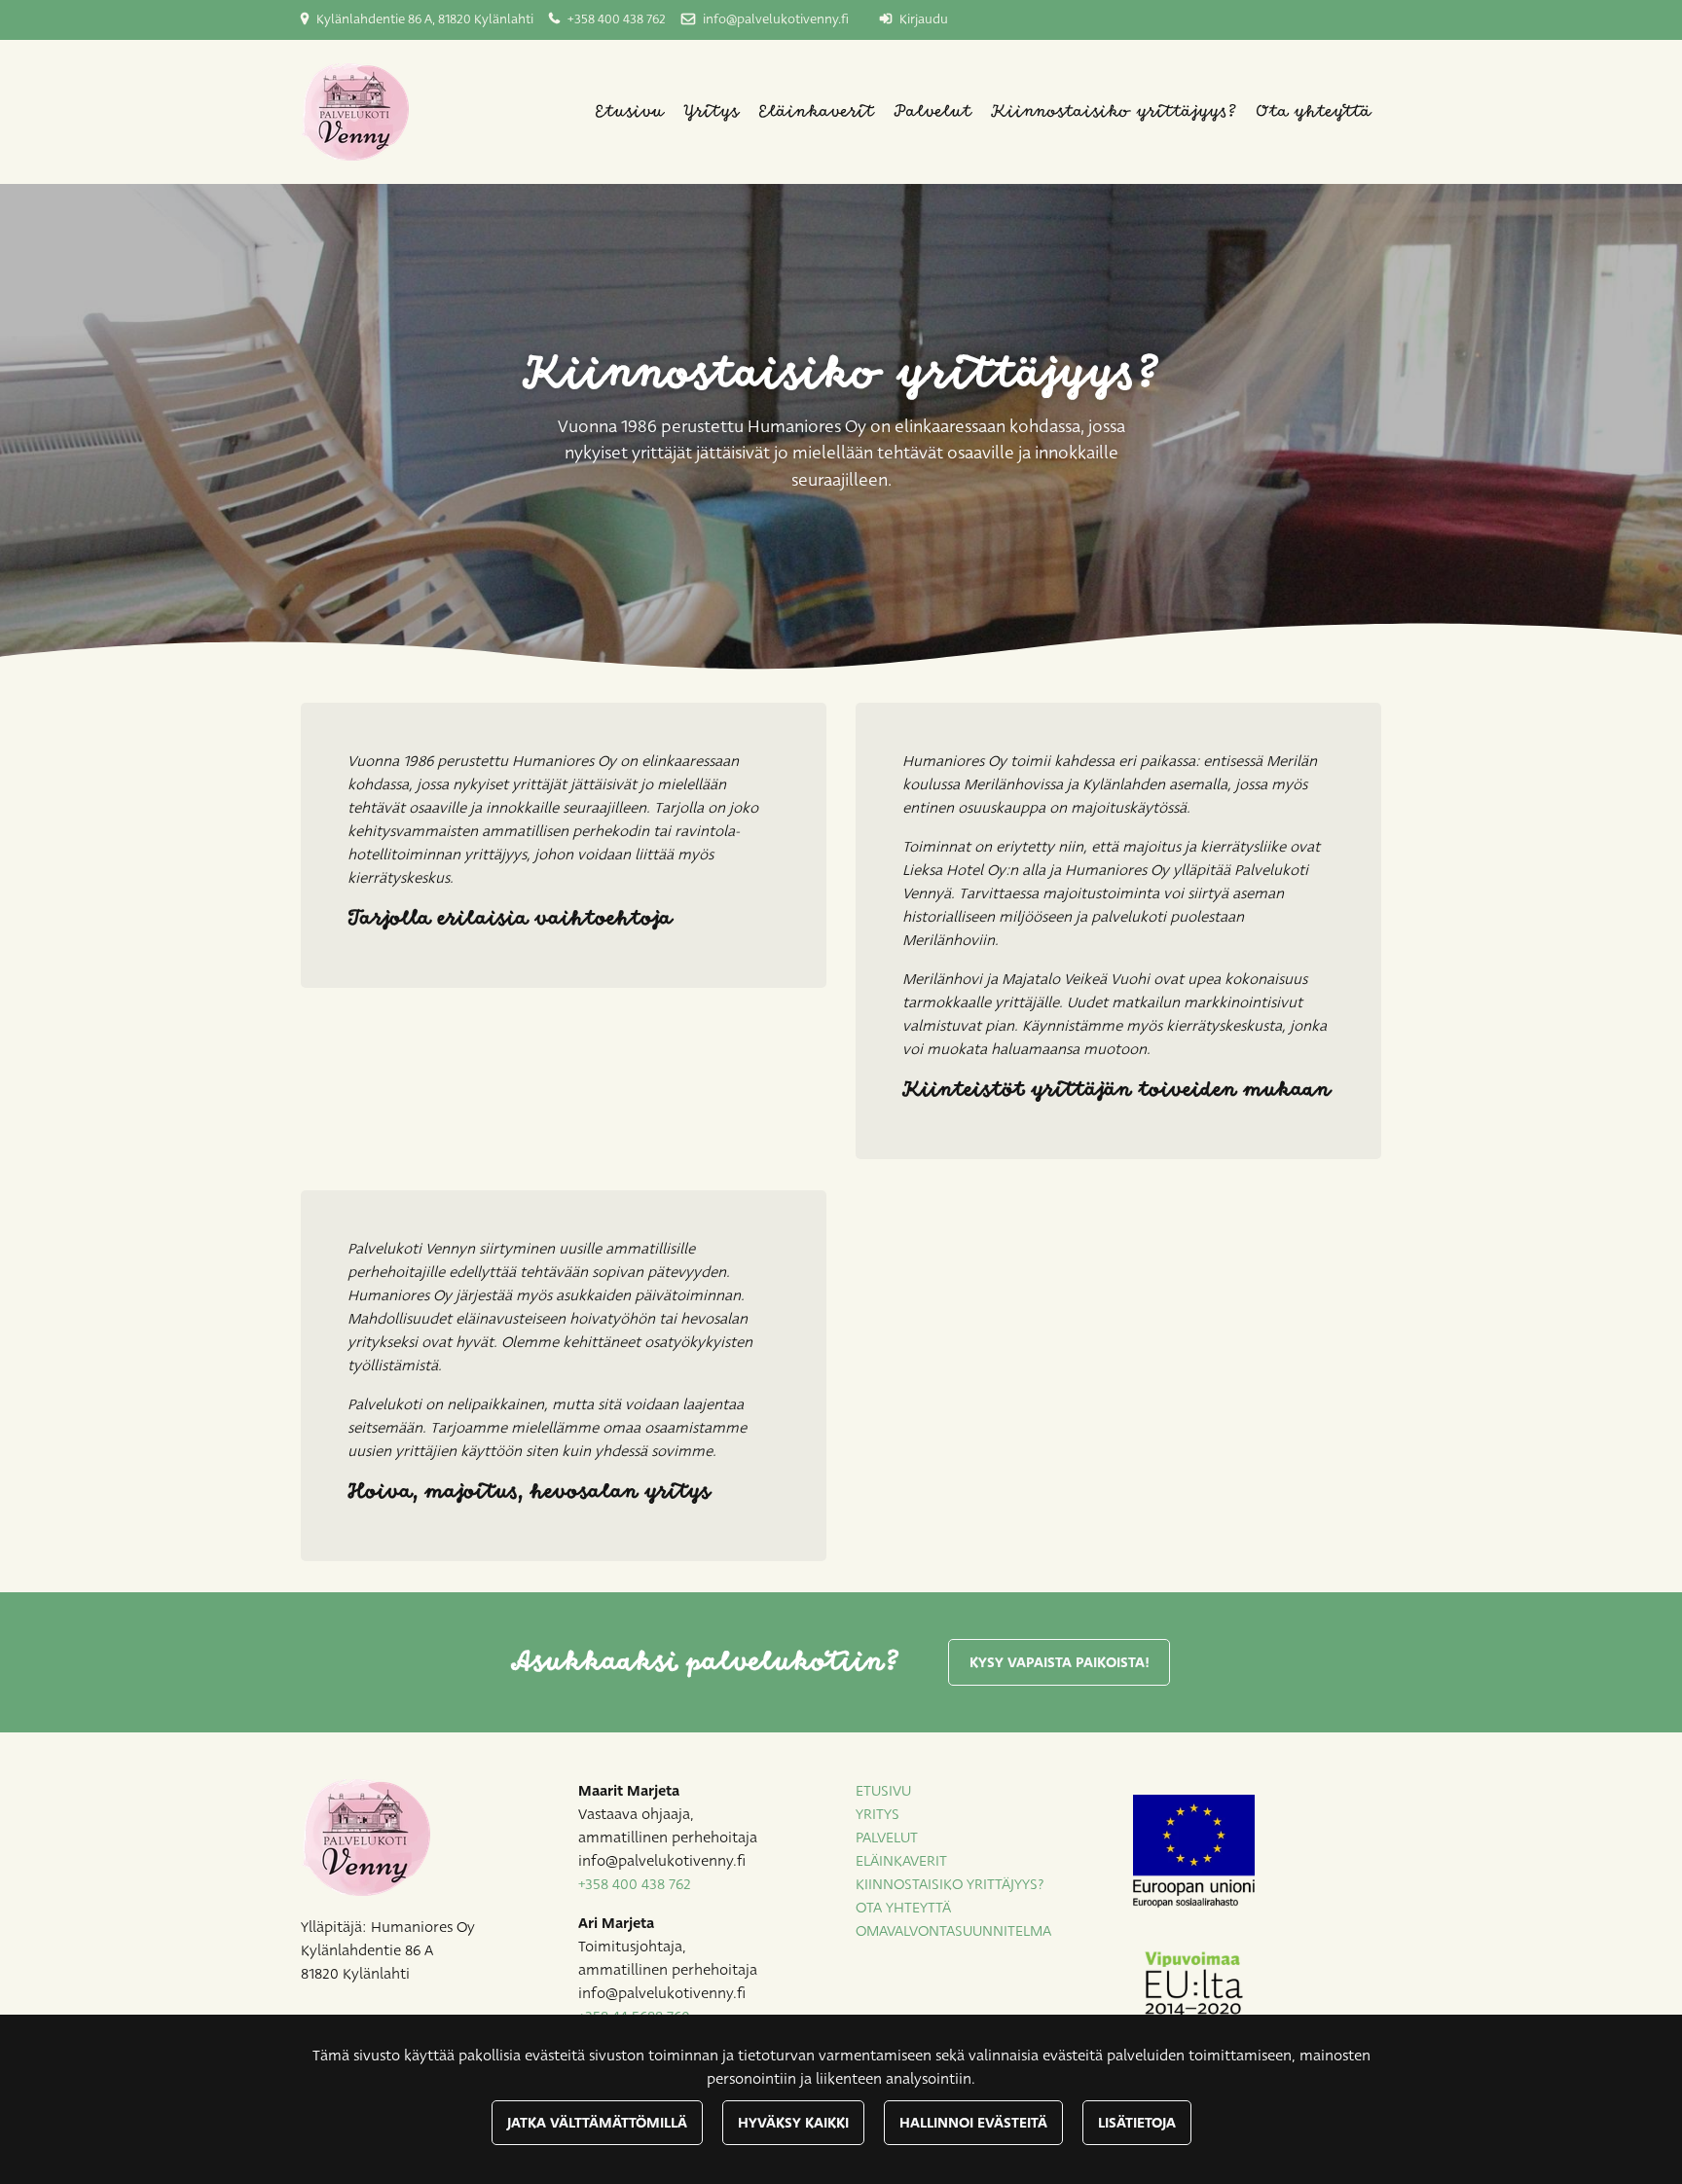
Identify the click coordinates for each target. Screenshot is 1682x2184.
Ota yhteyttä (1314, 112)
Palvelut (932, 112)
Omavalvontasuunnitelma (953, 1931)
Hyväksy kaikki (793, 2123)
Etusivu (629, 112)
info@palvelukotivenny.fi (776, 19)
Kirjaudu (924, 19)
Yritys (711, 112)
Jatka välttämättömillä (597, 2123)
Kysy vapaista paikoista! (1060, 1662)
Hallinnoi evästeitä (973, 2123)
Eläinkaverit (816, 112)
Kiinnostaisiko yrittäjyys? (1114, 112)
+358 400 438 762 (617, 19)
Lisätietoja (1137, 2123)
